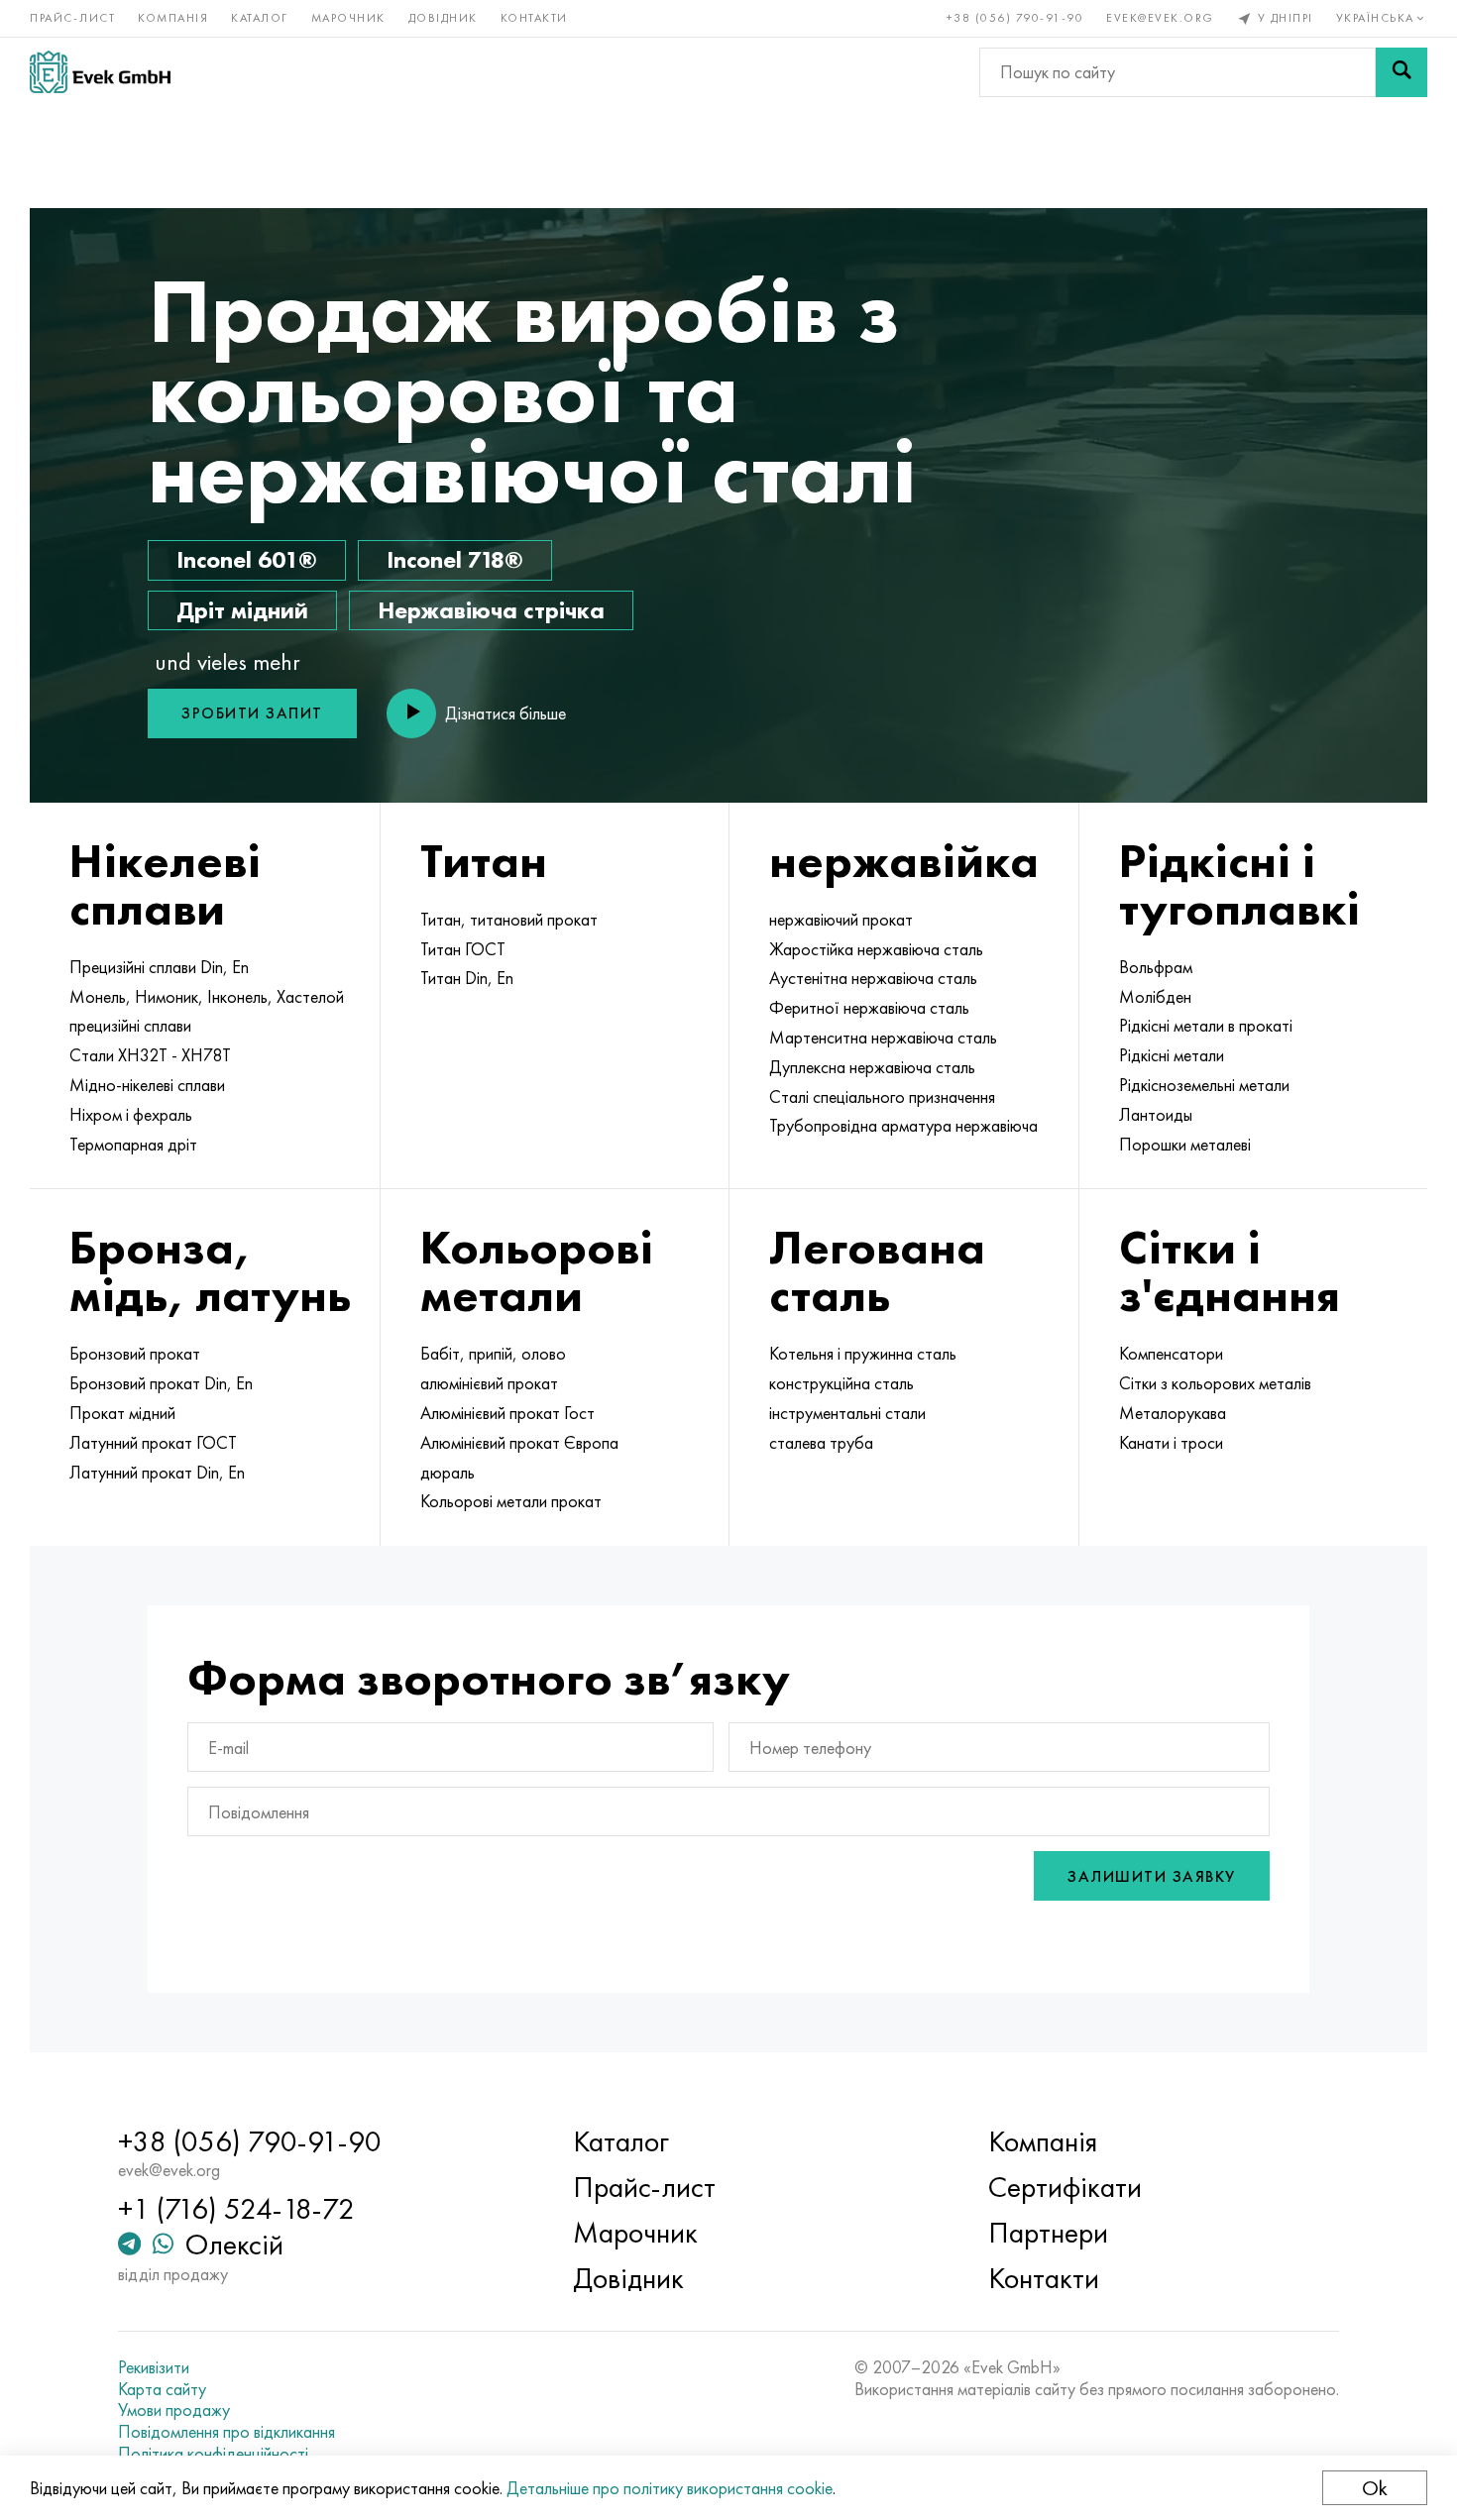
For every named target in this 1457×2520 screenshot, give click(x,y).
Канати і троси (1171, 1443)
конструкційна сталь (841, 1383)
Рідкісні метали (1172, 1055)
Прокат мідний (122, 1413)
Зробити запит (252, 713)
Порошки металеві (1185, 1145)
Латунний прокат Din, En (157, 1473)
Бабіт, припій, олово (493, 1354)
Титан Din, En (467, 978)
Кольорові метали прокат (511, 1501)
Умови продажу (174, 2410)
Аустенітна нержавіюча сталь (873, 978)
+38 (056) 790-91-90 (1015, 18)
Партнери (1048, 2233)
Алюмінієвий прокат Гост (507, 1413)
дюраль (448, 1473)
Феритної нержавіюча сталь (869, 1008)
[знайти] (1401, 72)
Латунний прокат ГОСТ (153, 1443)
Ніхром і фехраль (131, 1115)
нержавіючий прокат (841, 920)
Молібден (1155, 997)
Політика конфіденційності (213, 2454)
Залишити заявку (1152, 1876)
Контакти (534, 18)
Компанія (173, 18)
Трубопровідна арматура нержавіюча (903, 1126)
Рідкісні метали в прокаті (1206, 1026)
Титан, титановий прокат (509, 920)
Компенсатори (1171, 1354)
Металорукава (1173, 1413)
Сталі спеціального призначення (882, 1097)
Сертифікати (1065, 2187)
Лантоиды (1156, 1115)
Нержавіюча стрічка (491, 610)
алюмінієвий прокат (489, 1383)
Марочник (348, 18)
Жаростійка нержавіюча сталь (876, 949)
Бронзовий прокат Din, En (161, 1383)
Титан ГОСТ (463, 949)
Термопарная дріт (133, 1145)
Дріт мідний (242, 610)
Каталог (260, 18)
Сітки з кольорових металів (1215, 1383)
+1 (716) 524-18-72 (236, 2209)
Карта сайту (162, 2389)
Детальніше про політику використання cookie (670, 2488)
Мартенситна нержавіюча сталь (883, 1038)
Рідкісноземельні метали (1204, 1085)
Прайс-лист (72, 18)
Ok (1375, 2488)
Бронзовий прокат (135, 1354)
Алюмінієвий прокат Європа (519, 1443)
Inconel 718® (455, 559)
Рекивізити (154, 2367)
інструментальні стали (847, 1413)
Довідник (443, 18)
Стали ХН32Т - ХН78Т (150, 1055)
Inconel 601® (247, 559)
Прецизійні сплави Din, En (159, 967)
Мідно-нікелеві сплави (147, 1085)
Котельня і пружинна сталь (863, 1354)
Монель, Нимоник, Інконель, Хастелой (207, 997)
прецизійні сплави (130, 1026)
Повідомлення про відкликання (226, 2432)
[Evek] (100, 72)
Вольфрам (1156, 967)
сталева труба (821, 1443)
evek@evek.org (1160, 18)
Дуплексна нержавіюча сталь (872, 1067)
